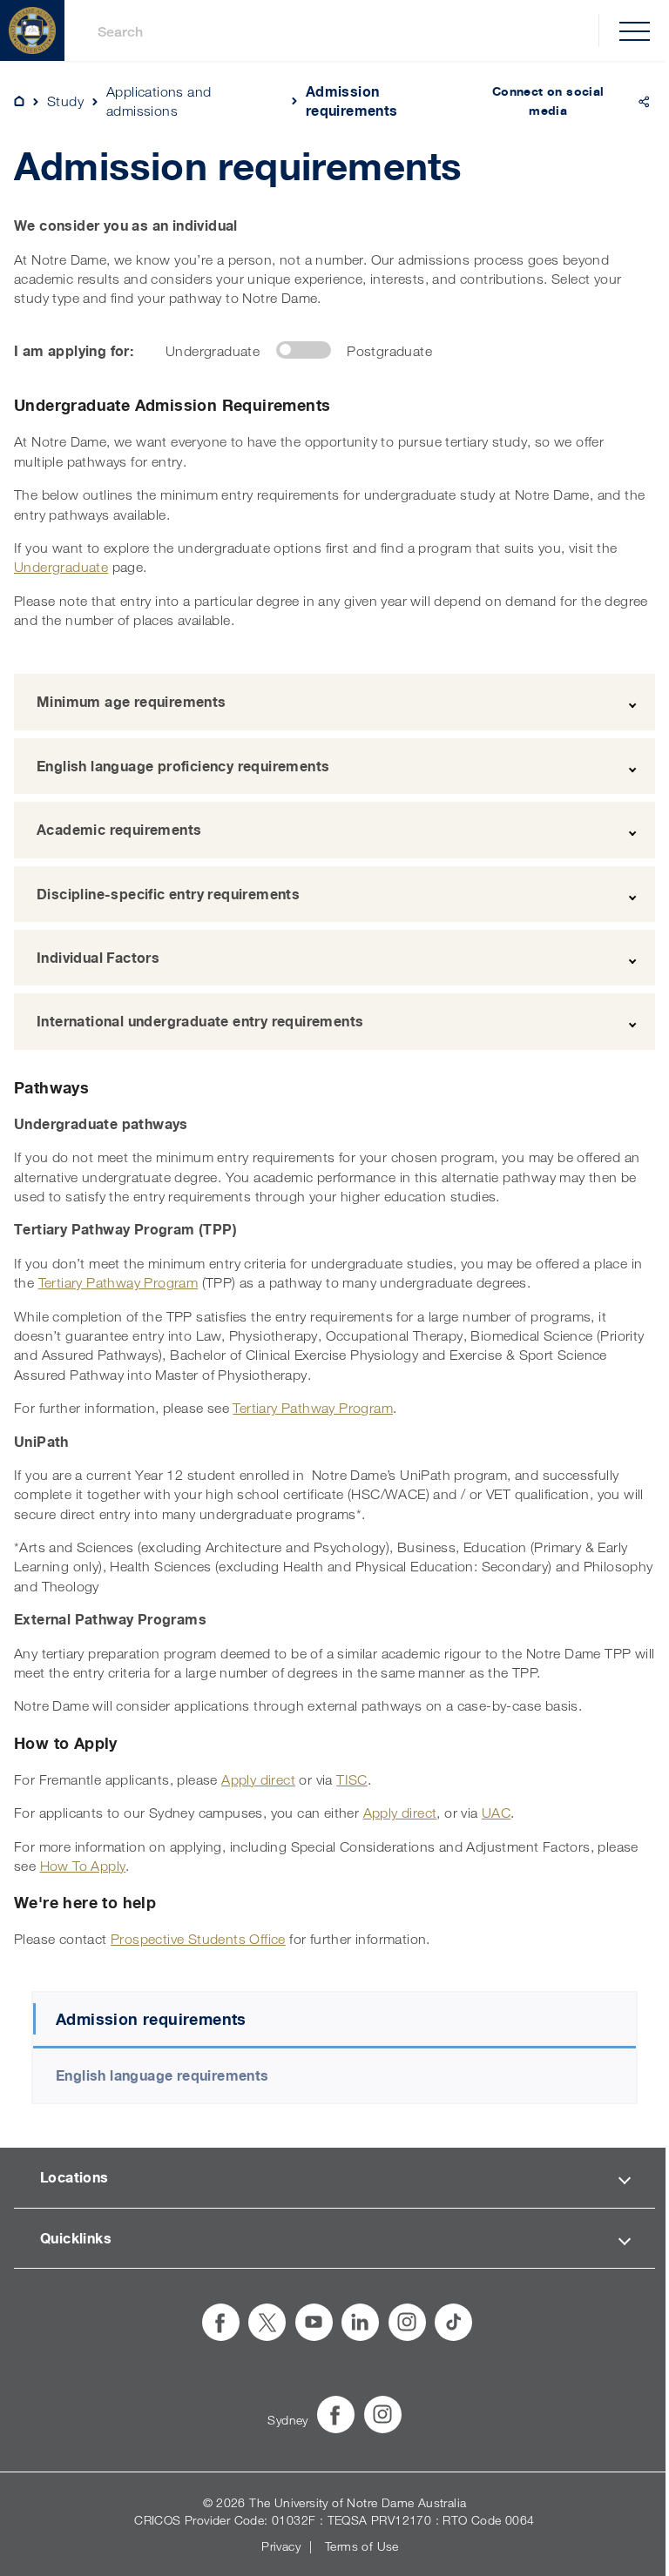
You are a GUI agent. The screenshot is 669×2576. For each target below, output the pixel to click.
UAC (496, 1813)
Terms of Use (362, 2546)
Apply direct (258, 1779)
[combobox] (341, 31)
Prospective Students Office (198, 1939)
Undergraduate (61, 567)
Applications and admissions (159, 101)
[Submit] (79, 31)
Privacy (281, 2546)
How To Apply (83, 1866)
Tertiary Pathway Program (118, 1282)
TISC (352, 1779)
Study (65, 101)
